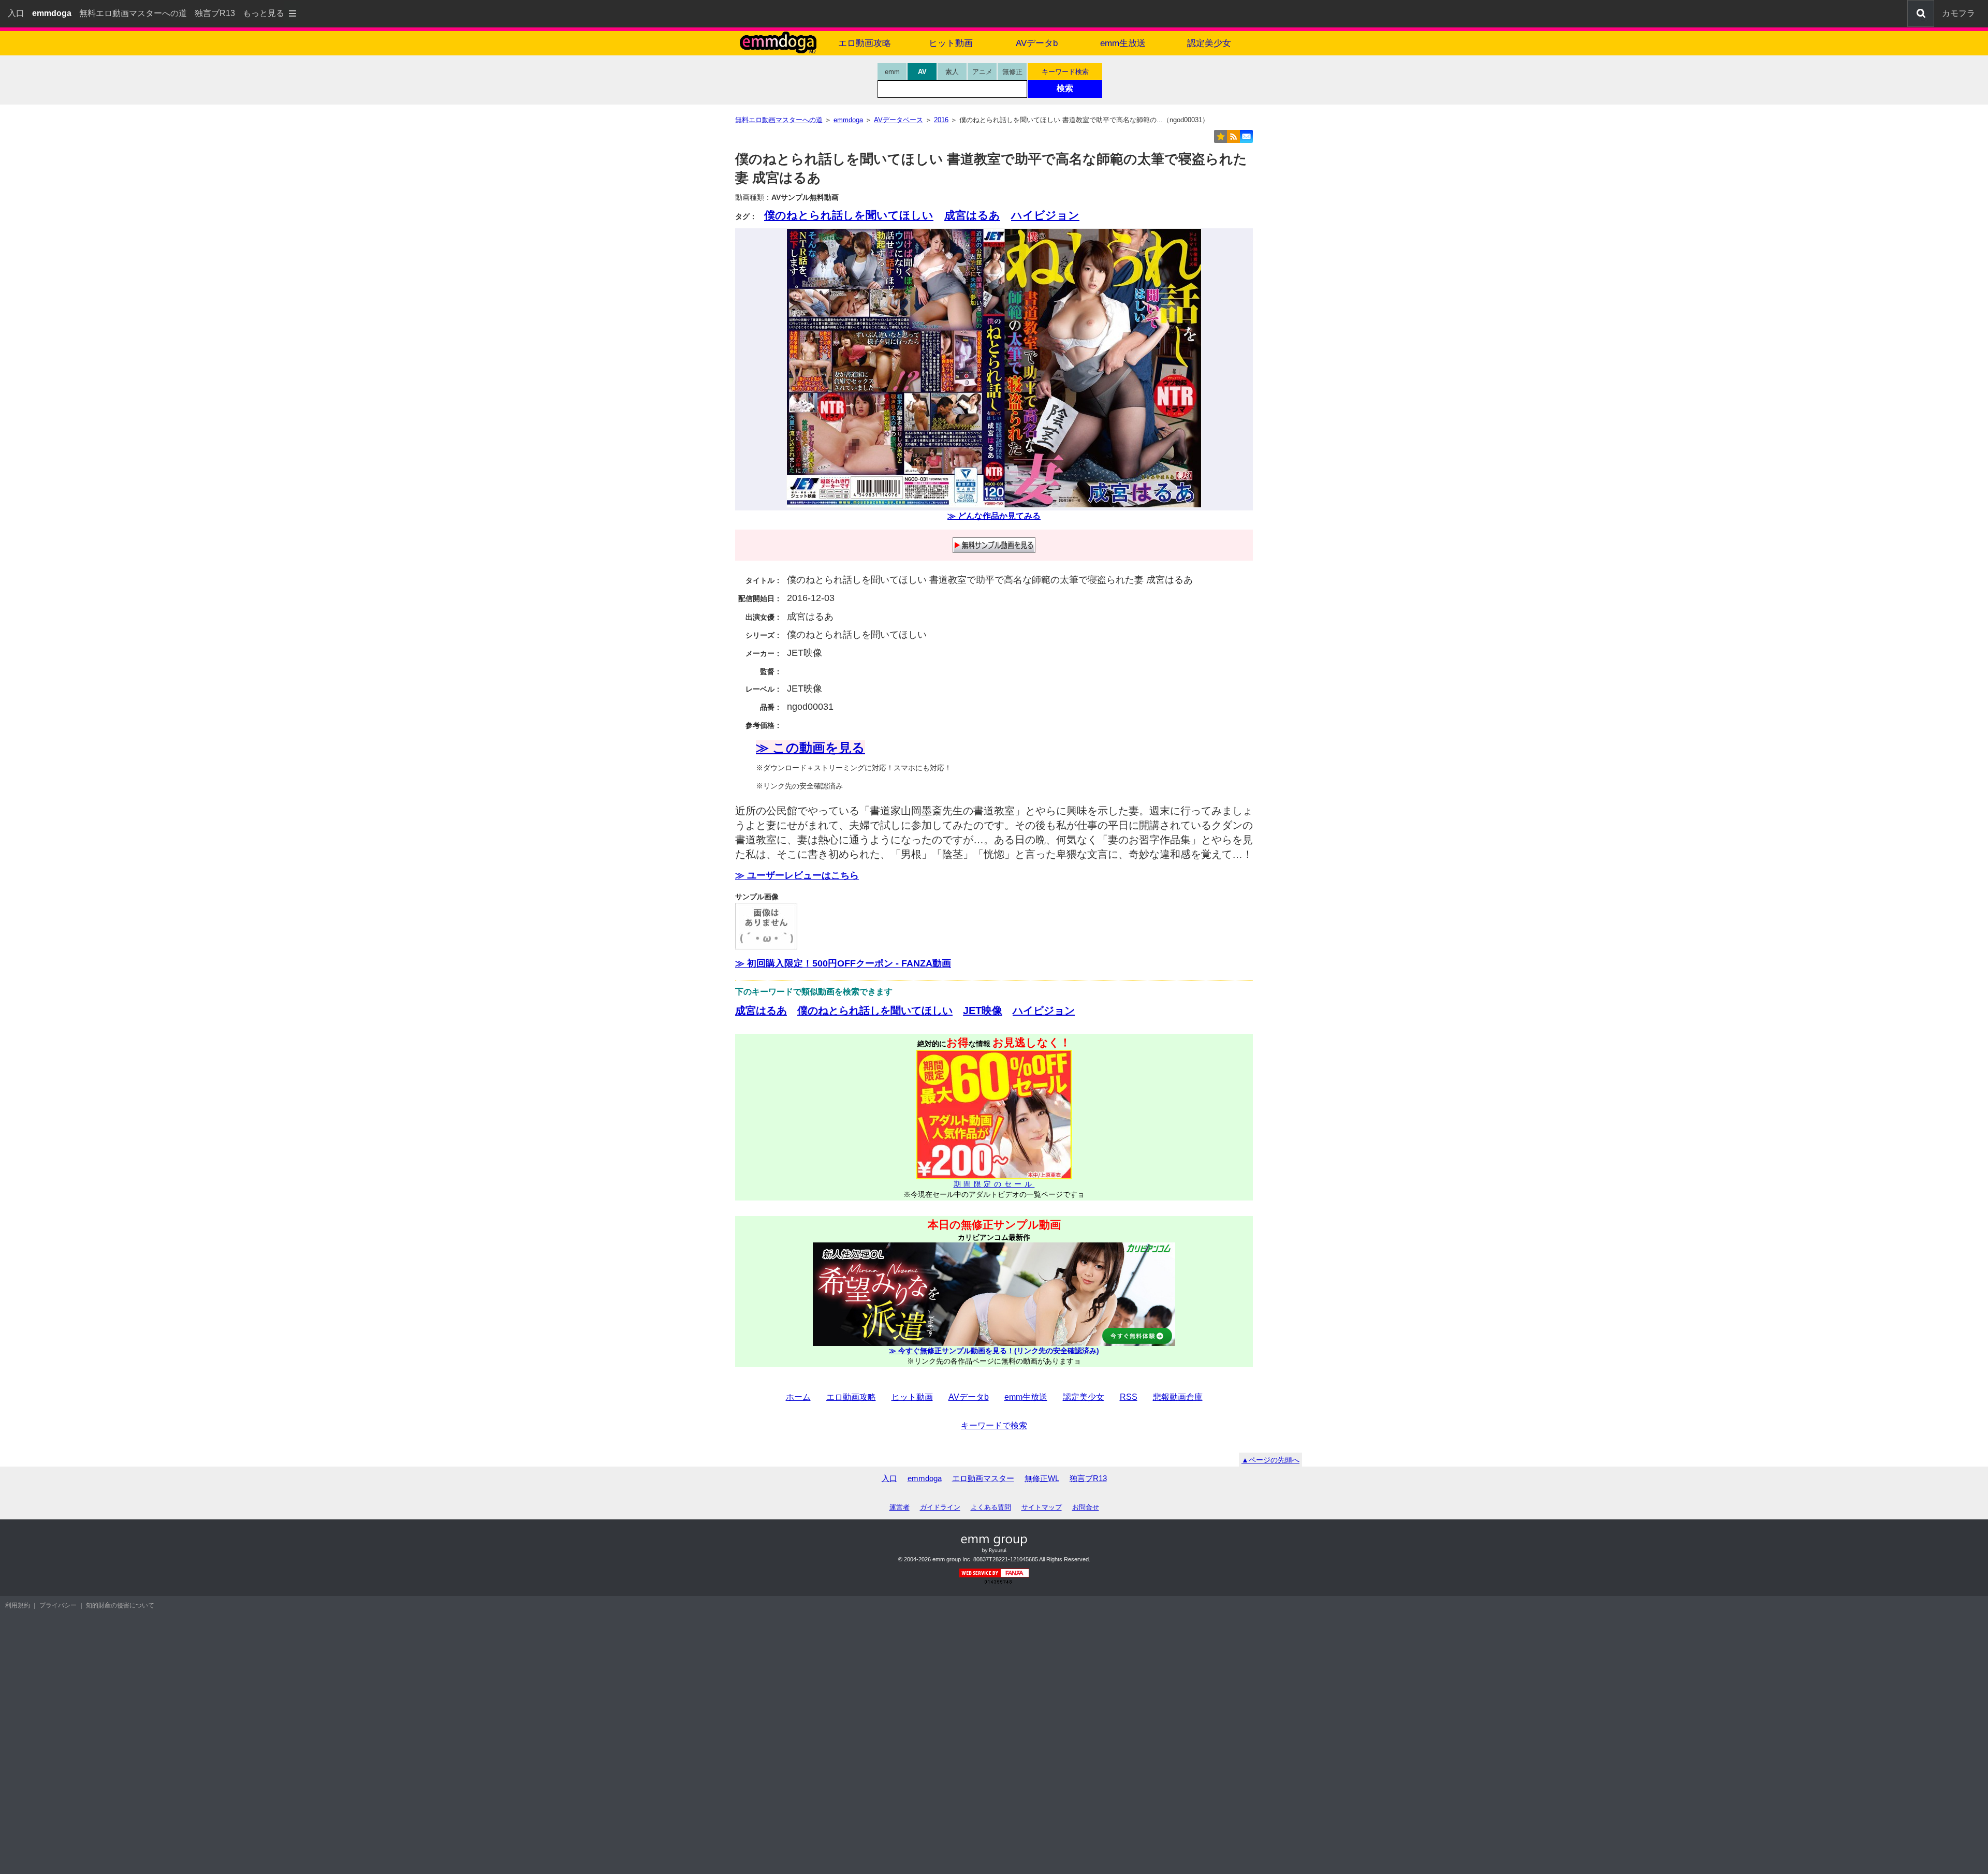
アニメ (982, 72)
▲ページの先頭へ (1270, 1460)
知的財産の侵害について (120, 1605)
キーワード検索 (1065, 72)
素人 (952, 72)
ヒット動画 (951, 43)
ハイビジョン (1045, 215)
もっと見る (264, 13)
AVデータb (1037, 43)
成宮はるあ (972, 215)
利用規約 (18, 1605)
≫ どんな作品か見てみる (994, 516)
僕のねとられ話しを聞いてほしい (849, 215)
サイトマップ (1042, 1507)
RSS (1129, 1397)
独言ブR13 (215, 13)
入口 (16, 13)
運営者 (900, 1507)
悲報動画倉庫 (1178, 1397)
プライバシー (58, 1605)
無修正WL (1042, 1478)
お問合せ (1086, 1507)
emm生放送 (1123, 43)
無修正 (1012, 72)
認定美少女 (1209, 43)
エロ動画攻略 (865, 43)
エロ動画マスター (983, 1478)
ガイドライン (940, 1507)
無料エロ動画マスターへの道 (133, 13)
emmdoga (925, 1478)
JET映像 (983, 1011)
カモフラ (1958, 13)
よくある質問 (991, 1507)
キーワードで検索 (994, 1425)
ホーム (798, 1397)
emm (892, 72)
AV (922, 72)
